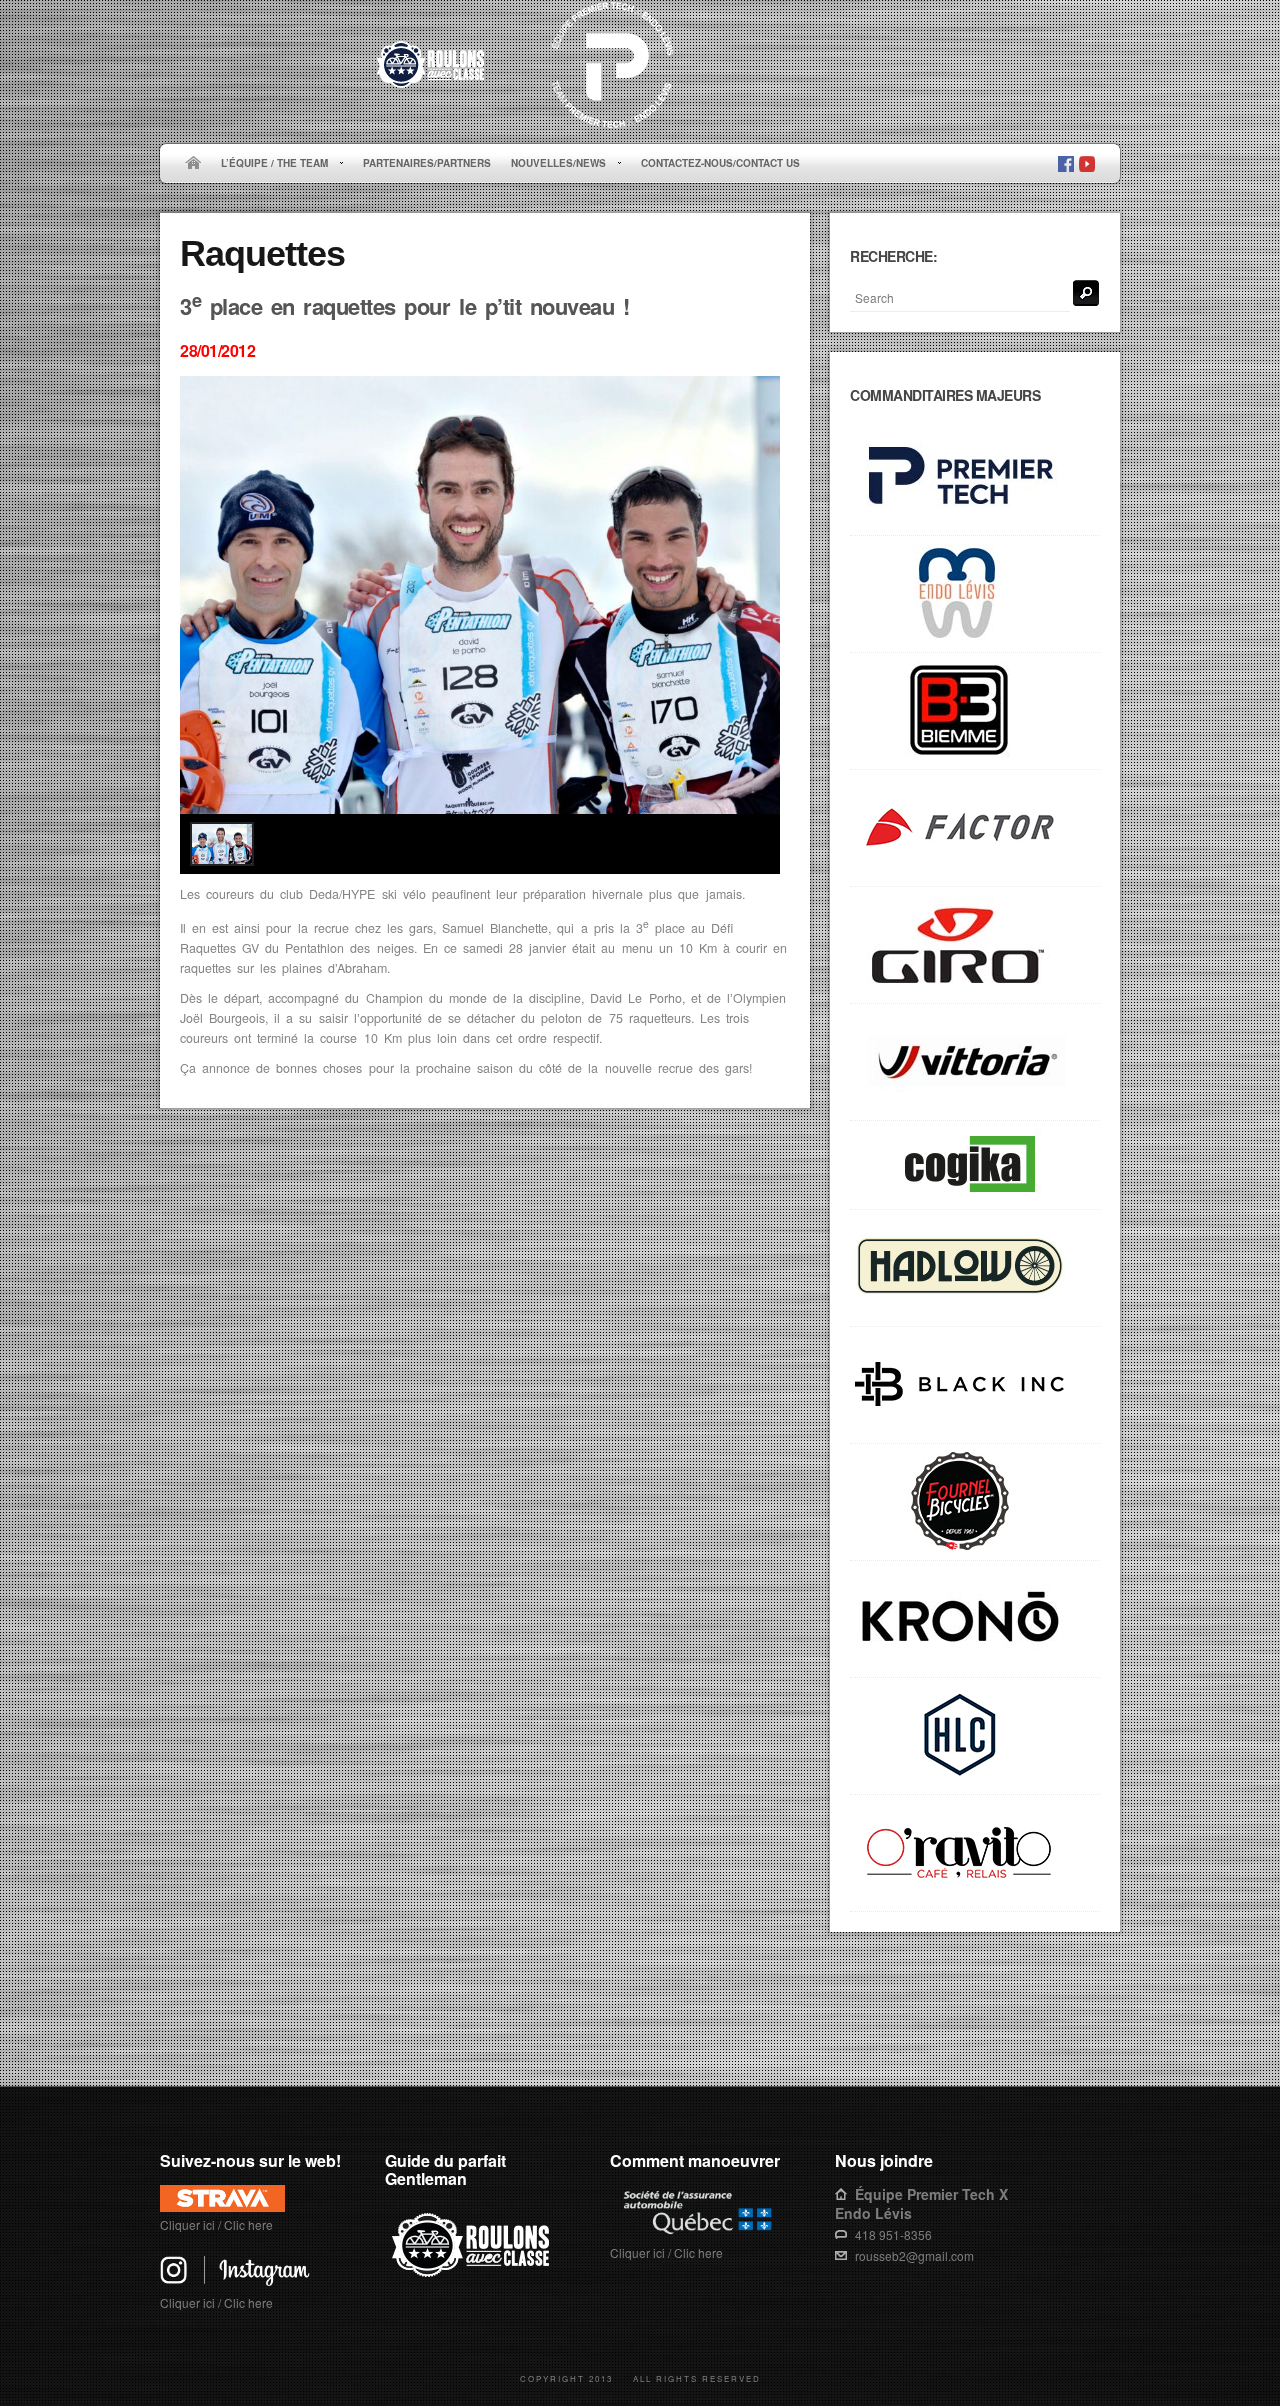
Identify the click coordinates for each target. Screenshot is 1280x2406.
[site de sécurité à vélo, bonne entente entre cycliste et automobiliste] (473, 2273)
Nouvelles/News (553, 164)
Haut (1091, 2023)
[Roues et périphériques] (975, 1385)
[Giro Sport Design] (975, 945)
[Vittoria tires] (975, 1062)
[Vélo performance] (975, 828)
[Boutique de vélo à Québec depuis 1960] (975, 1502)
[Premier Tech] (975, 477)
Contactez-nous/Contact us (720, 163)
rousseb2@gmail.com (914, 2255)
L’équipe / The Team (269, 164)
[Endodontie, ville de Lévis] (975, 594)
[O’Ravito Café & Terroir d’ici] (975, 1853)
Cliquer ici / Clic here (216, 2224)
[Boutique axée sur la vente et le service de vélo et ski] (975, 1268)
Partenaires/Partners (427, 163)
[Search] (1086, 293)
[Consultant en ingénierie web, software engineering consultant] (975, 1165)
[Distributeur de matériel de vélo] (975, 1736)
